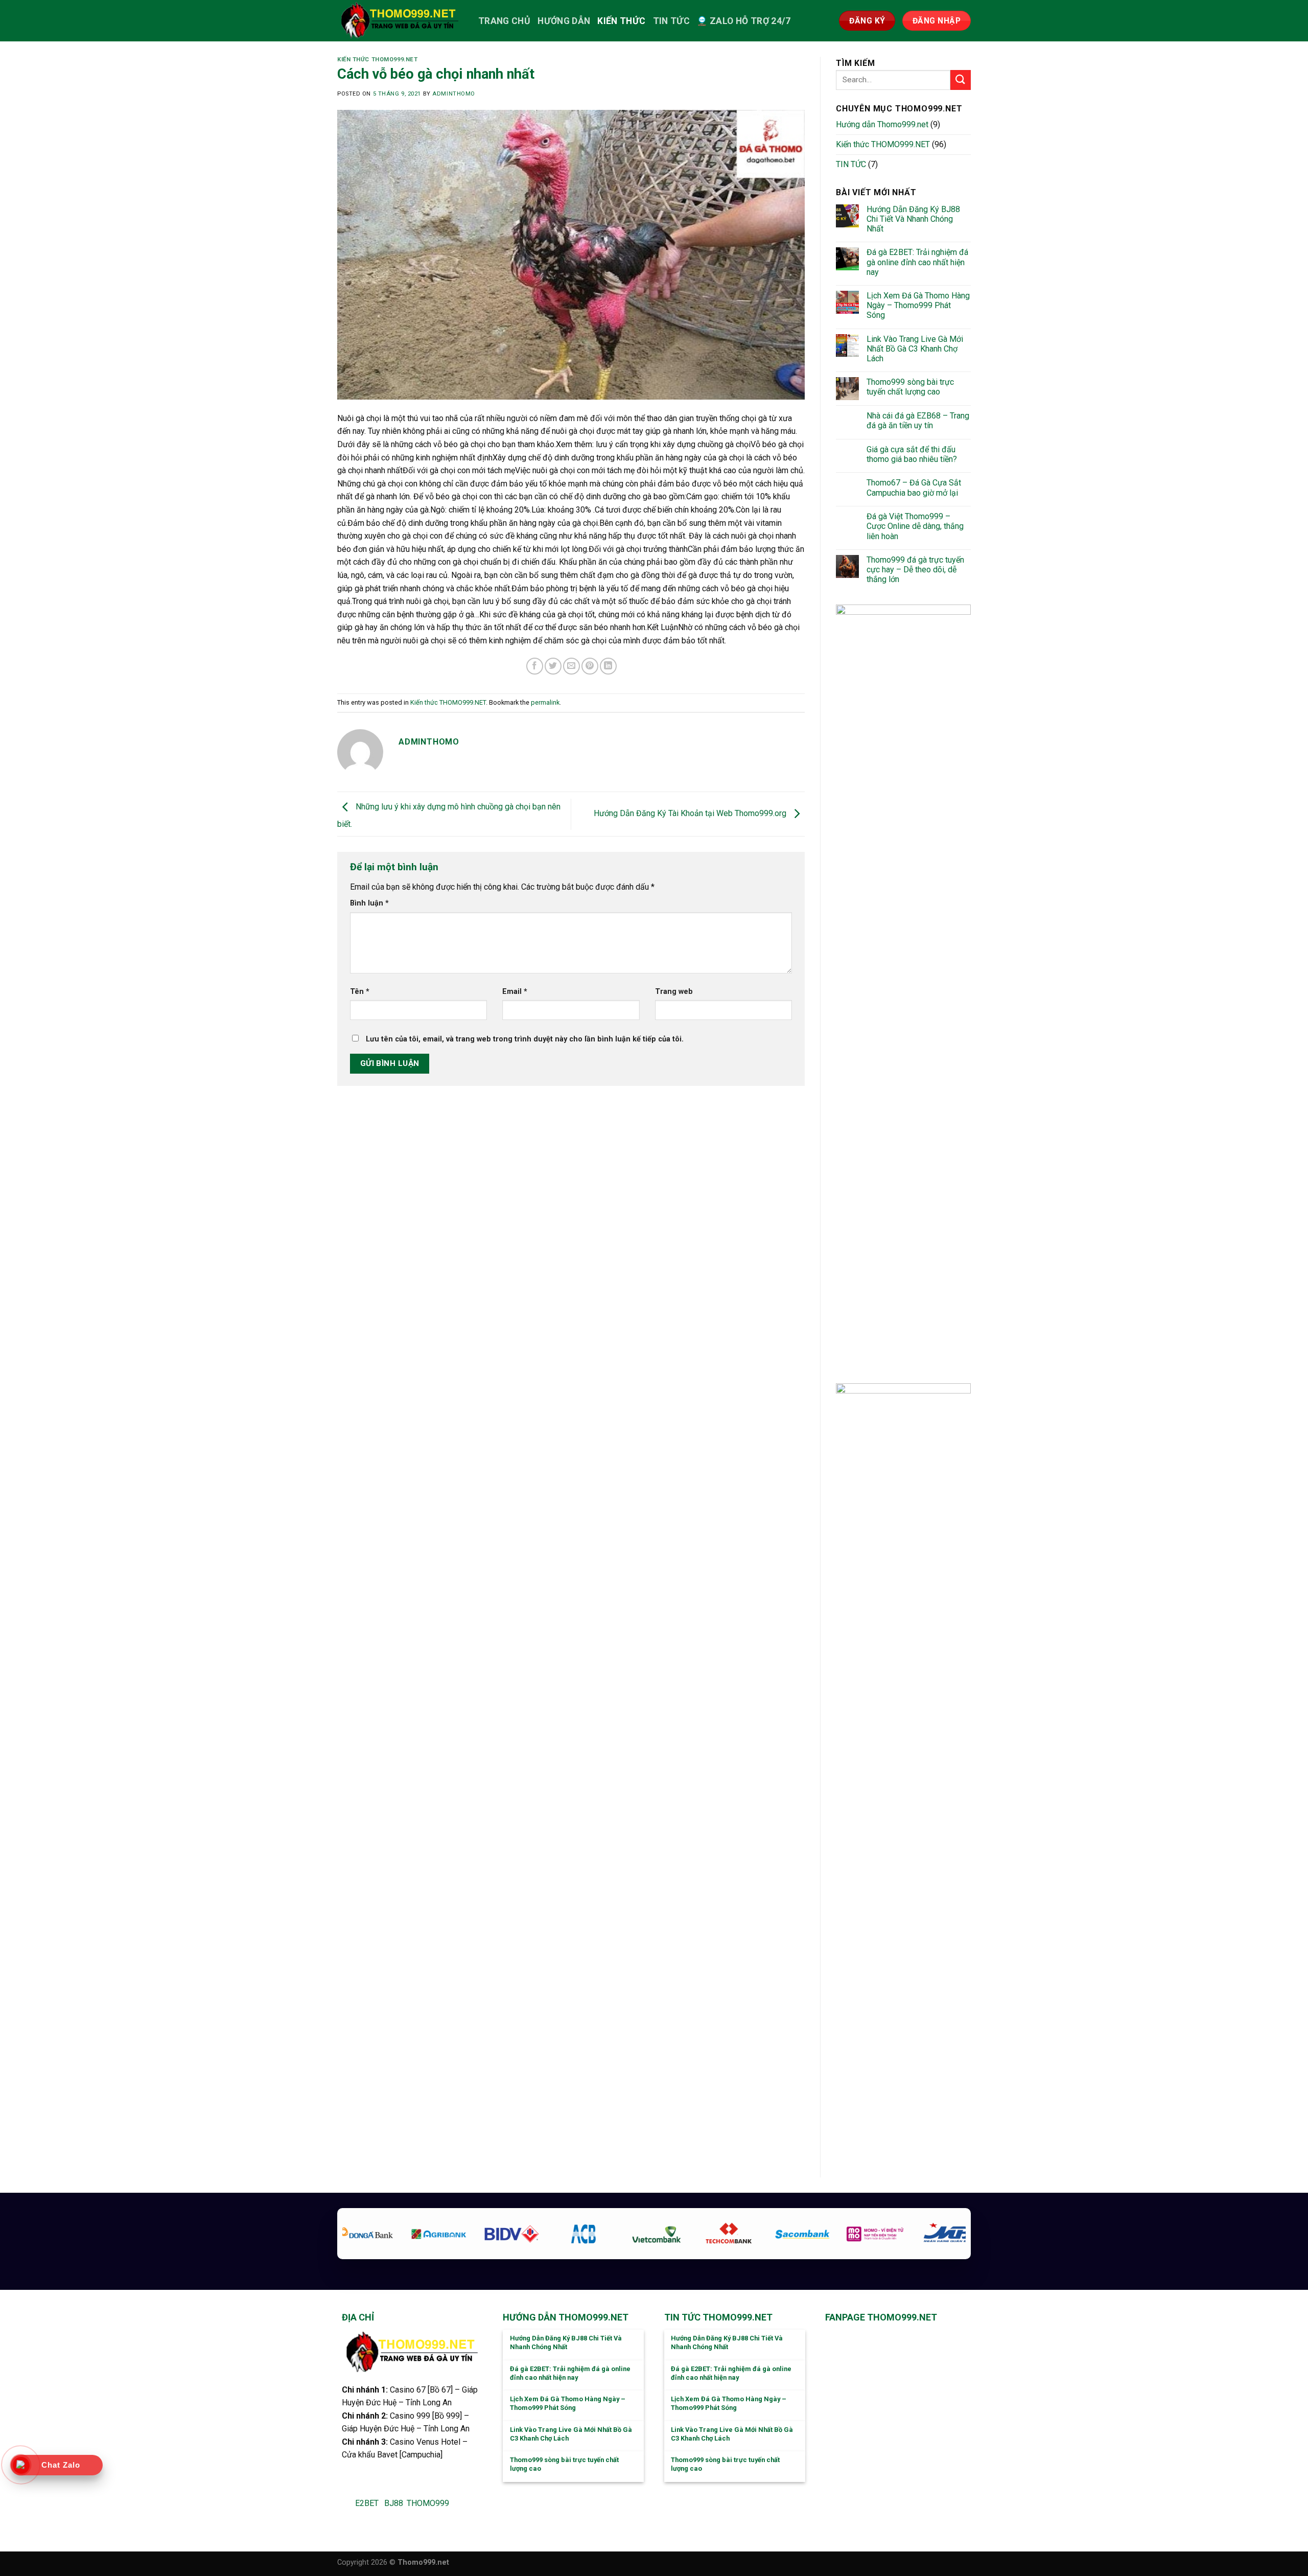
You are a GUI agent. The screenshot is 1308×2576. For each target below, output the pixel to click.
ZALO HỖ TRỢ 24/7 (750, 21)
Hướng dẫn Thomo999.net (882, 124)
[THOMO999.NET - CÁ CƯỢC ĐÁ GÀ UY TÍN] (400, 21)
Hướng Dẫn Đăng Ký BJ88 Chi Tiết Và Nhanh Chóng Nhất (913, 219)
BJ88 (394, 2503)
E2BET (367, 2503)
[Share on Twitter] (553, 666)
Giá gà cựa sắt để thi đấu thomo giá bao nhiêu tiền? (912, 454)
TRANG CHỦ (504, 21)
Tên (360, 992)
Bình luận (369, 903)
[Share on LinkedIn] (608, 666)
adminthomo (454, 94)
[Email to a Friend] (571, 666)
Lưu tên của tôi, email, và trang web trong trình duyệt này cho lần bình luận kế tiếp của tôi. (525, 1039)
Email (515, 992)
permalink (545, 702)
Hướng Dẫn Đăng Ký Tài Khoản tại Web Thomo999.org (691, 813)
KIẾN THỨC (621, 21)
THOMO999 (428, 2503)
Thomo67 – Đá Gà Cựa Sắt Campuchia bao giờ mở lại (914, 488)
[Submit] (961, 80)
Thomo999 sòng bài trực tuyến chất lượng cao (910, 387)
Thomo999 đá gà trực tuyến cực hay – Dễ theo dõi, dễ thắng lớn (915, 570)
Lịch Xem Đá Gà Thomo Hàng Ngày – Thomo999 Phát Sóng (918, 305)
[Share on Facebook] (535, 666)
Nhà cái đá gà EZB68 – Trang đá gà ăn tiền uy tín (918, 421)
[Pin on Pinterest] (590, 666)
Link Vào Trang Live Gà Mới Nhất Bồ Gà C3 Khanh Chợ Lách (915, 349)
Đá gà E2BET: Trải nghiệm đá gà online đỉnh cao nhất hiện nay (917, 262)
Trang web (674, 992)
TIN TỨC (671, 21)
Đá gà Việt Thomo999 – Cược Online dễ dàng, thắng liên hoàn (915, 526)
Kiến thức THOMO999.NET (377, 60)
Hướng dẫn (564, 21)
